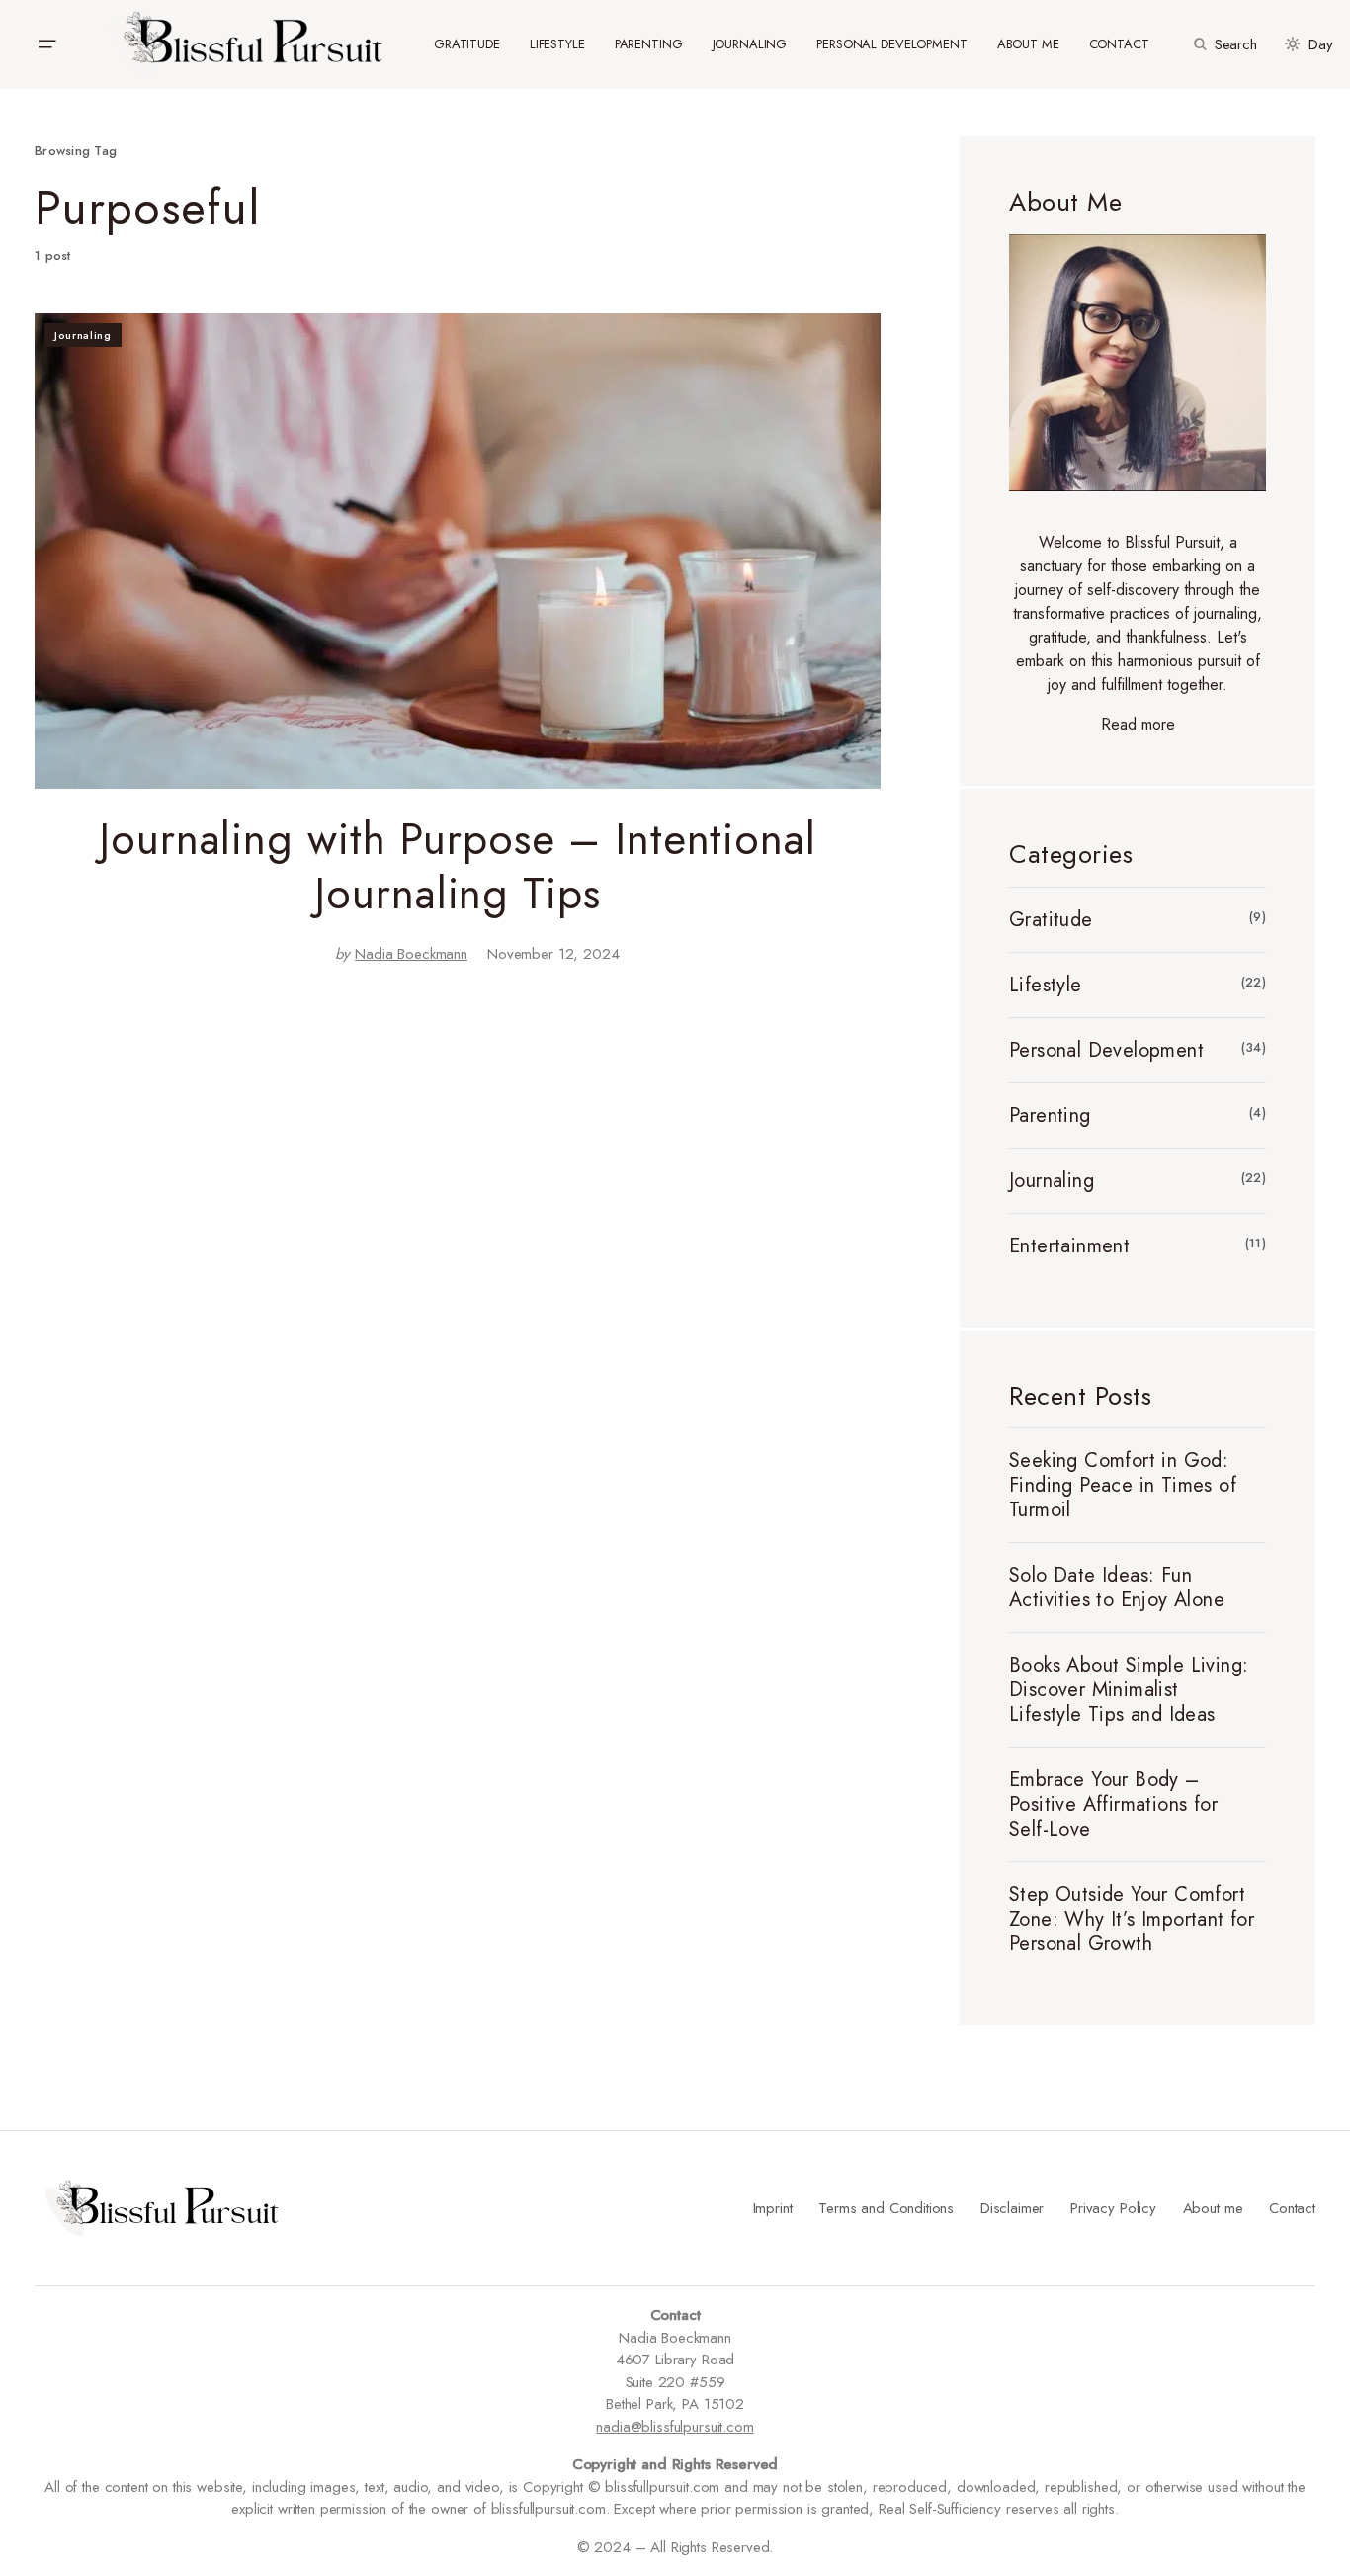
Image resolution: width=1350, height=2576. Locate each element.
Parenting (1050, 1116)
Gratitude (1051, 920)
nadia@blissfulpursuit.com (675, 2427)
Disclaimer (1012, 2208)
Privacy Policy (1113, 2208)
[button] (46, 44)
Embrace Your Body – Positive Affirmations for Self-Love (1113, 1804)
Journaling (83, 335)
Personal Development (1106, 1050)
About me (1213, 2208)
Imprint (773, 2208)
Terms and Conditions (886, 2208)
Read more (1138, 724)
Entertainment (1069, 1246)
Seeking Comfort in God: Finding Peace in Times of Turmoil (1123, 1485)
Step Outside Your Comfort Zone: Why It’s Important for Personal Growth (1132, 1919)
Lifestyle (1046, 985)
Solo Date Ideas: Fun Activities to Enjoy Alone (1117, 1588)
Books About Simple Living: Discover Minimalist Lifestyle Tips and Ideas (1129, 1690)
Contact (1292, 2208)
